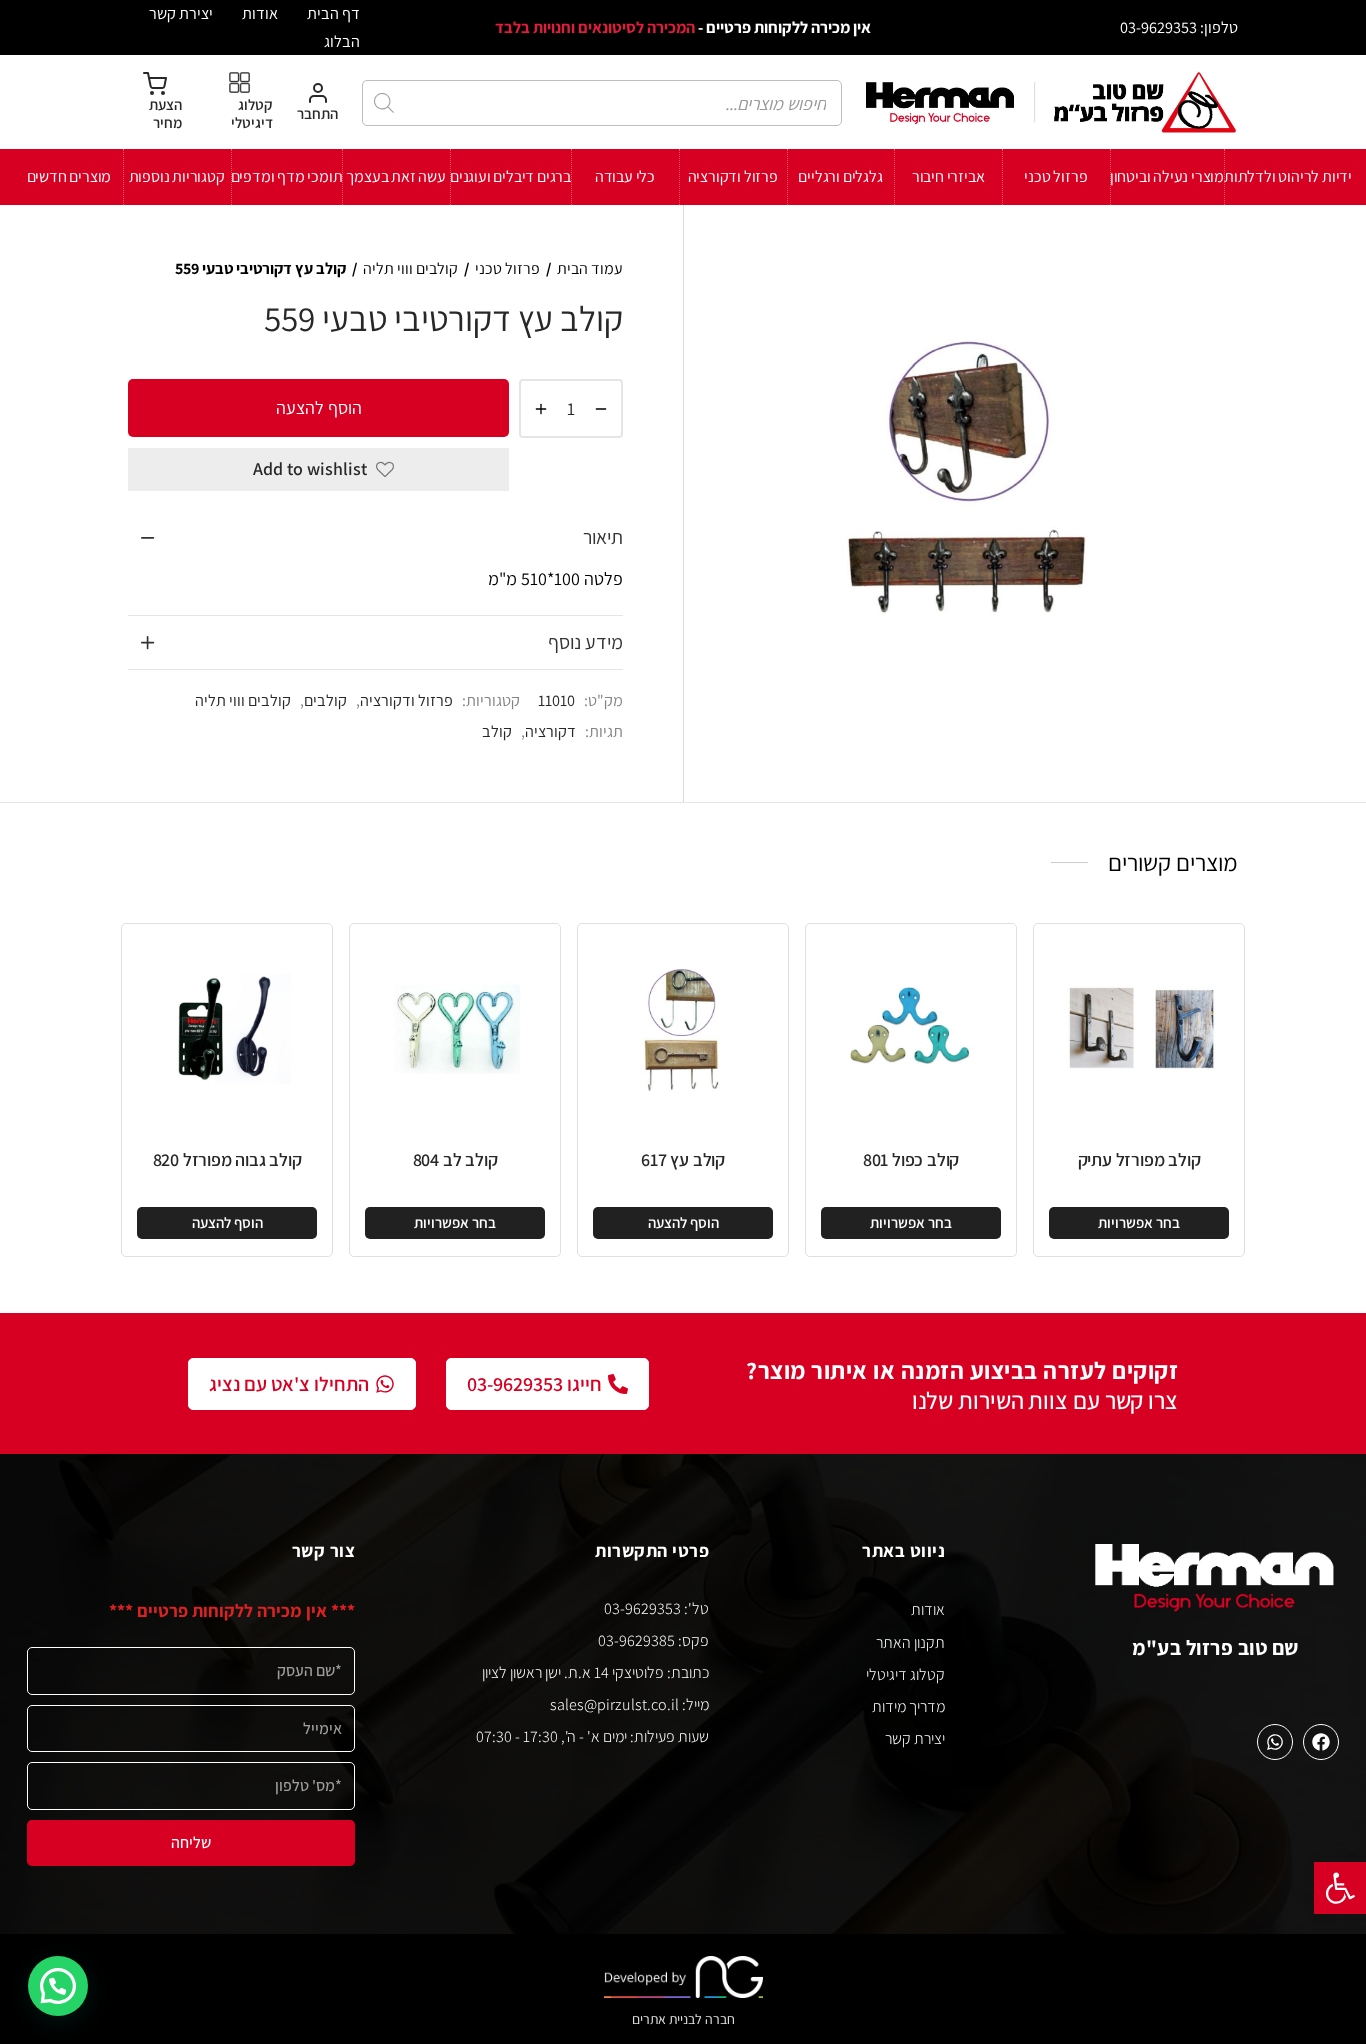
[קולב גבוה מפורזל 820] (227, 1029)
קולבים (325, 700)
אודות (260, 13)
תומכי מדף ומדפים (287, 176)
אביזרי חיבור (948, 176)
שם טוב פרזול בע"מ (1215, 1647)
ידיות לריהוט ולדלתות (1288, 176)
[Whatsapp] (1275, 1742)
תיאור (603, 537)
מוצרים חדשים (69, 176)
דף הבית (333, 13)
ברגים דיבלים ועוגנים (510, 176)
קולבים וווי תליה (410, 268)
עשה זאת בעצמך (395, 176)
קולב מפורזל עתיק (1139, 1159)
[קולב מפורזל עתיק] (1139, 1029)
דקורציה (550, 731)
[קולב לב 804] (455, 1029)
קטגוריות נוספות (177, 176)
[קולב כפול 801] (911, 1029)
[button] (1340, 1888)
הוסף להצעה (319, 407)
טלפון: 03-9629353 (1179, 27)
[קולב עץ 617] (683, 1029)
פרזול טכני (1055, 176)
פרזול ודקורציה (733, 176)
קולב (497, 731)
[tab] (375, 538)
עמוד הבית (590, 268)
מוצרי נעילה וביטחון (1167, 176)
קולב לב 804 (455, 1159)
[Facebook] (1321, 1742)
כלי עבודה (625, 176)
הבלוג (342, 41)
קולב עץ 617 (683, 1159)
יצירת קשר (181, 13)
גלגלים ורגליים (840, 176)
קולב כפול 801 (911, 1159)
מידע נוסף (585, 642)
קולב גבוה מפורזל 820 (227, 1159)
